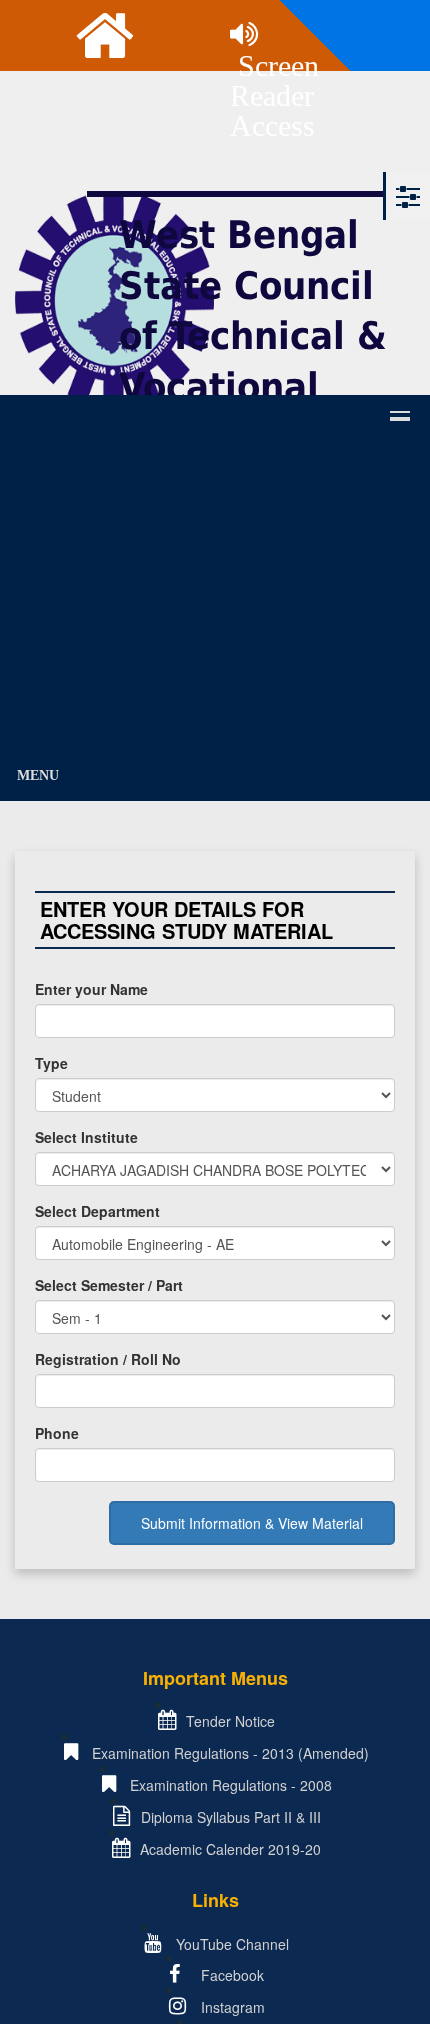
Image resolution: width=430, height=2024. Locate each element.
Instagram (231, 2007)
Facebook (230, 1975)
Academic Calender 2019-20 (230, 1849)
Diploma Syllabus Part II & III (231, 1817)
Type (51, 1063)
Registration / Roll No (108, 1359)
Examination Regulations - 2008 (231, 1785)
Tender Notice (230, 1721)
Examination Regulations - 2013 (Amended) (230, 1753)
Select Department (97, 1211)
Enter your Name (91, 989)
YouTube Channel (230, 1944)
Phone (57, 1433)
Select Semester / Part (109, 1285)
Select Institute (86, 1137)
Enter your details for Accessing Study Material (186, 919)
